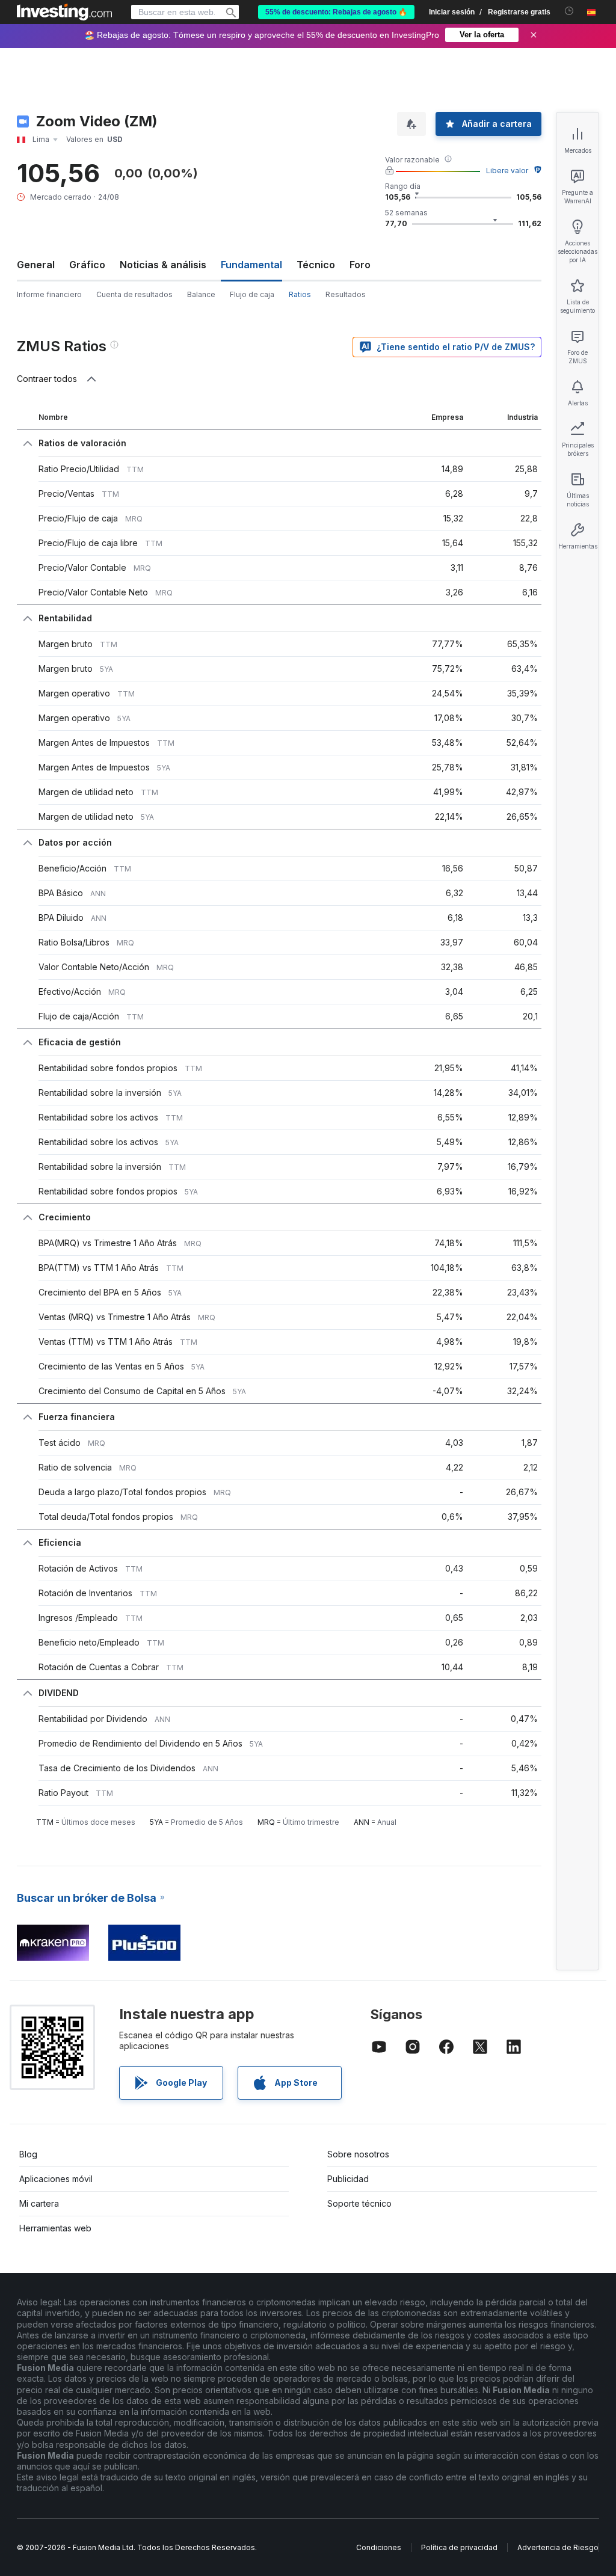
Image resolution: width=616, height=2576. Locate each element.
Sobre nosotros (358, 2154)
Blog (28, 2154)
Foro (360, 265)
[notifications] (569, 11)
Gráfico (87, 265)
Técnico (316, 265)
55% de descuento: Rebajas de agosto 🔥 (336, 12)
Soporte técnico (359, 2203)
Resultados (346, 294)
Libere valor (507, 171)
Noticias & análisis (163, 265)
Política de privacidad (459, 2547)
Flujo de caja (252, 294)
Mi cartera (39, 2203)
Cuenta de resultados (134, 294)
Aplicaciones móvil (56, 2179)
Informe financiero (49, 294)
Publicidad (348, 2179)
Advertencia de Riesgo (558, 2547)
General (36, 265)
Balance (201, 294)
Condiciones (379, 2547)
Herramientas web (55, 2228)
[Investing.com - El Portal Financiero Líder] (64, 12)
